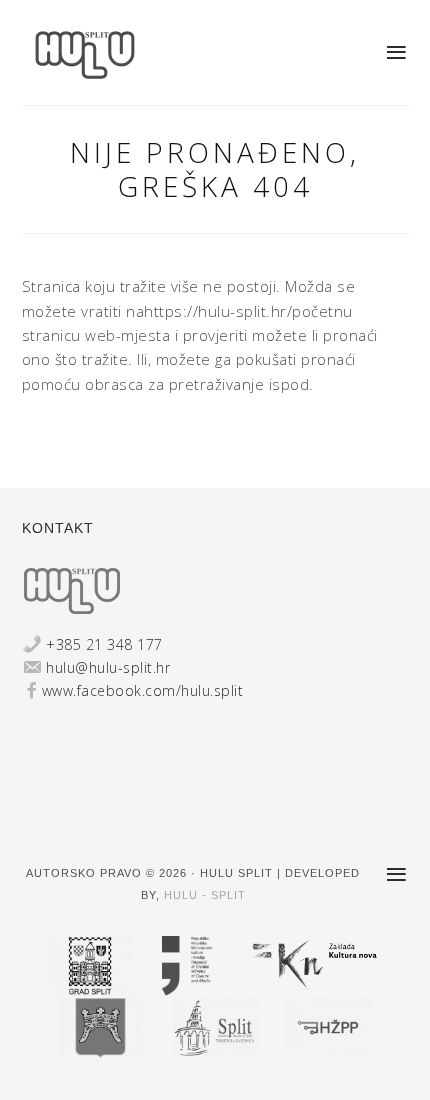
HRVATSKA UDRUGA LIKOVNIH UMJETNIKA (100, 55)
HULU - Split (205, 895)
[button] (397, 52)
